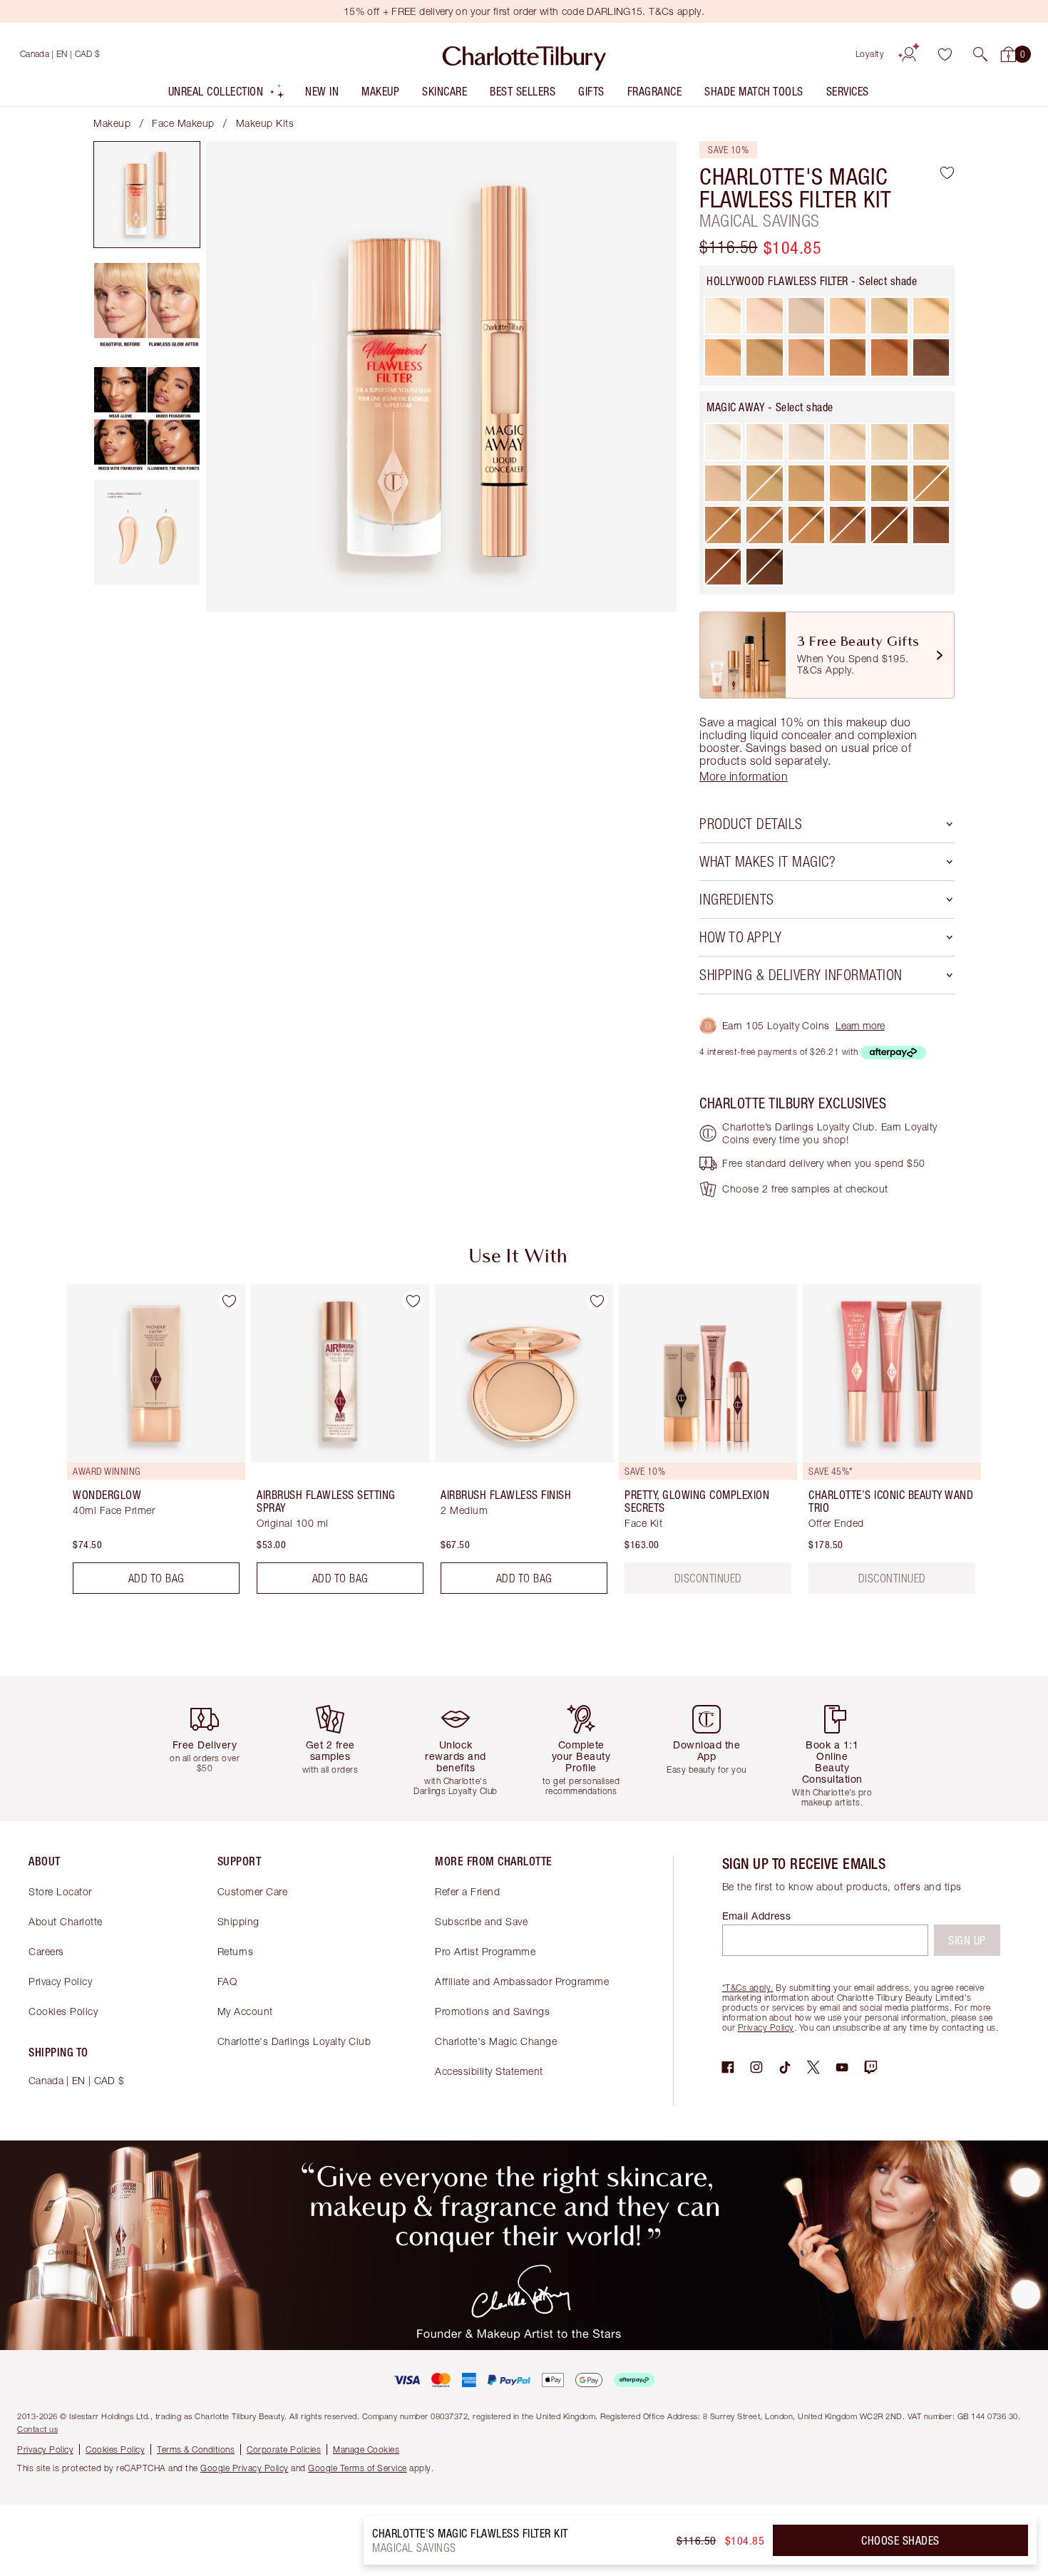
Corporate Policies (284, 2449)
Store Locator (60, 1891)
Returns (236, 1951)
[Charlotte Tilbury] (524, 54)
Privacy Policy (60, 1981)
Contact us (37, 2429)
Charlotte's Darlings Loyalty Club (294, 2041)
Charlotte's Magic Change (496, 2041)
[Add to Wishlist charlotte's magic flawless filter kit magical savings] (947, 172)
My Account (245, 2011)
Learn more (860, 1025)
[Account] (909, 54)
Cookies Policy (63, 2011)
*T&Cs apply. (748, 1988)
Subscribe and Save (481, 1921)
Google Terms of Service (358, 2468)
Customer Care (253, 1891)
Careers (46, 1951)
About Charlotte (66, 1921)
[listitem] (227, 94)
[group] (146, 1445)
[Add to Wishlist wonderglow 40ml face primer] (229, 1301)
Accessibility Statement (489, 2071)
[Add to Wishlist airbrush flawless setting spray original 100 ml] (413, 1301)
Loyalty (870, 54)
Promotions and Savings (492, 2011)
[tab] (147, 195)
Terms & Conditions (196, 2449)
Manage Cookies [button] (366, 2449)
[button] (980, 54)
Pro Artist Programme (485, 1951)
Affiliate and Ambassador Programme (522, 1981)
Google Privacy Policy (245, 2468)
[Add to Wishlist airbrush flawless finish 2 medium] (597, 1301)
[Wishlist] (945, 54)
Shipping (238, 1921)
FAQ (227, 1981)
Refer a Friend (467, 1891)
